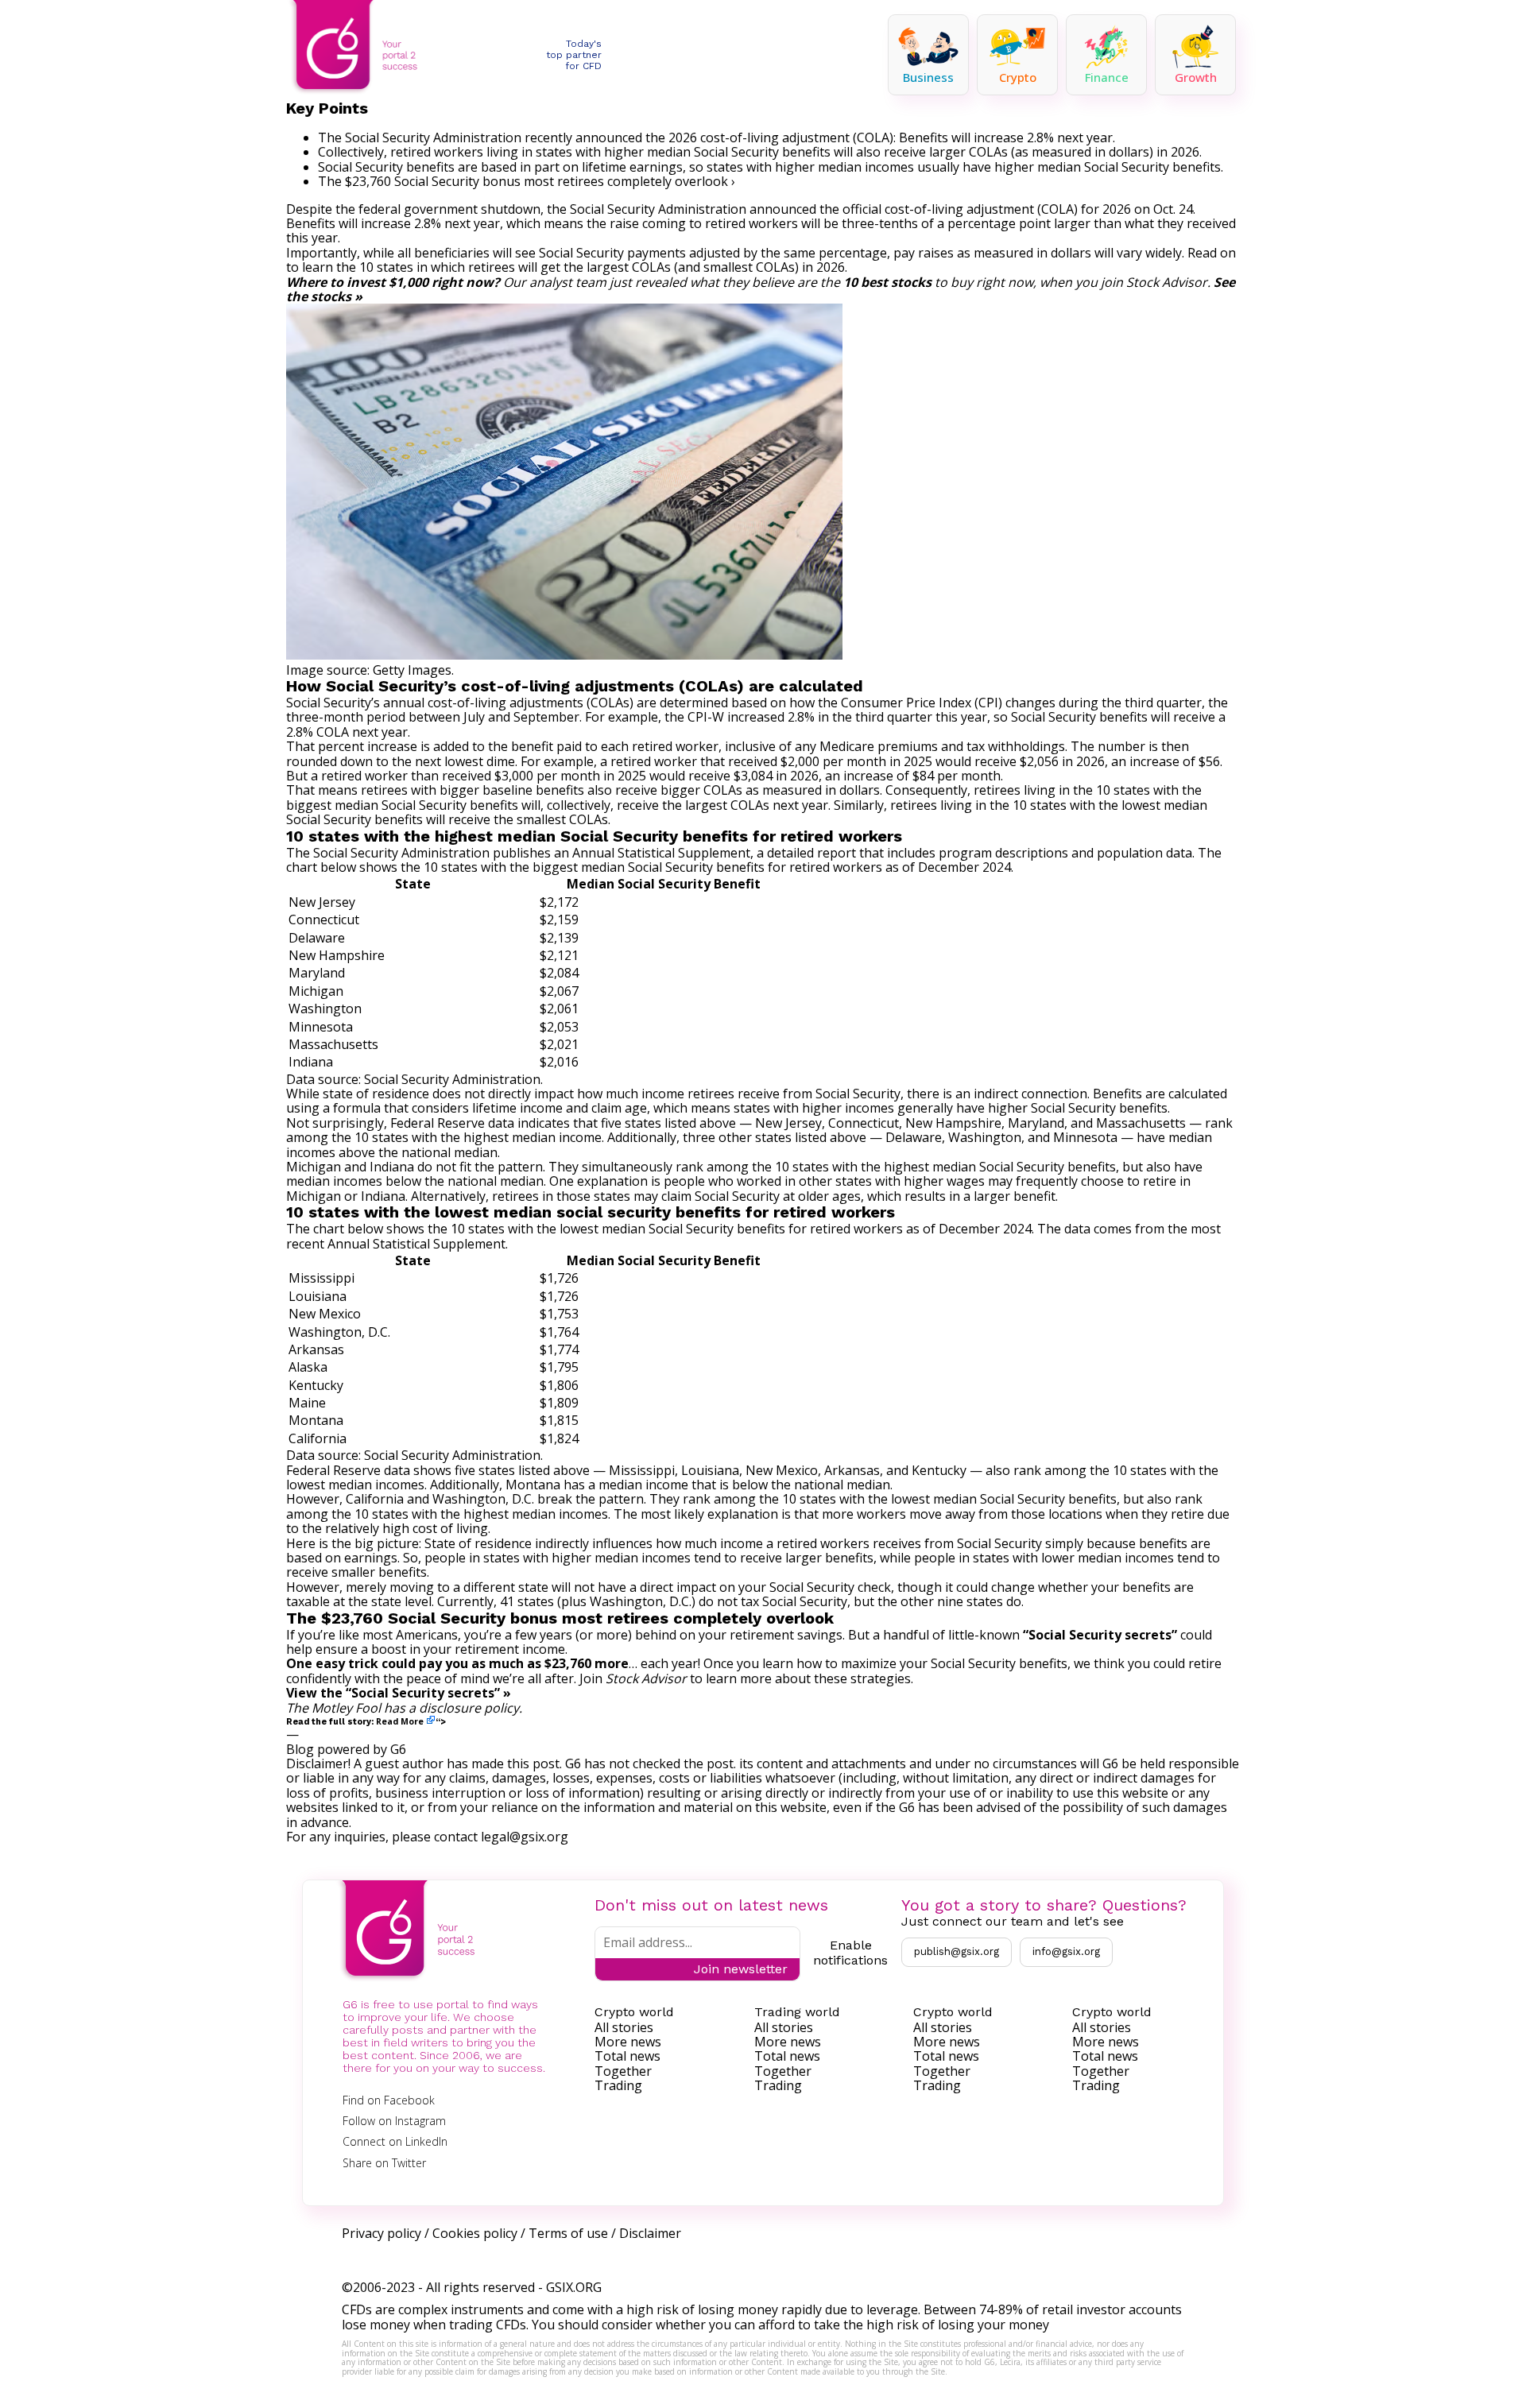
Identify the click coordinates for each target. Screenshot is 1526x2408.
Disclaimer (650, 2233)
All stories (624, 2027)
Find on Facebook (389, 2100)
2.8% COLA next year (347, 732)
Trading (618, 2085)
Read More (400, 1721)
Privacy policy (381, 2233)
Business (928, 77)
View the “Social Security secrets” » (399, 1693)
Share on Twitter (384, 2163)
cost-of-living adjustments (505, 703)
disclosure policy (469, 1708)
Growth (1196, 77)
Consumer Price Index (906, 703)
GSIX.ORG (574, 2287)
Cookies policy (475, 2233)
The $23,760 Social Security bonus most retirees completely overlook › (527, 181)
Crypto (1018, 77)
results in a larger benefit (980, 1196)
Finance (1107, 77)
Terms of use (568, 2233)
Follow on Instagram (394, 2121)
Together (623, 2071)
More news (628, 2042)
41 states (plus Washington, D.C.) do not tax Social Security (674, 1601)
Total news (627, 2056)
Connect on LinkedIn (395, 2141)
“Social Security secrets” (1100, 1635)
